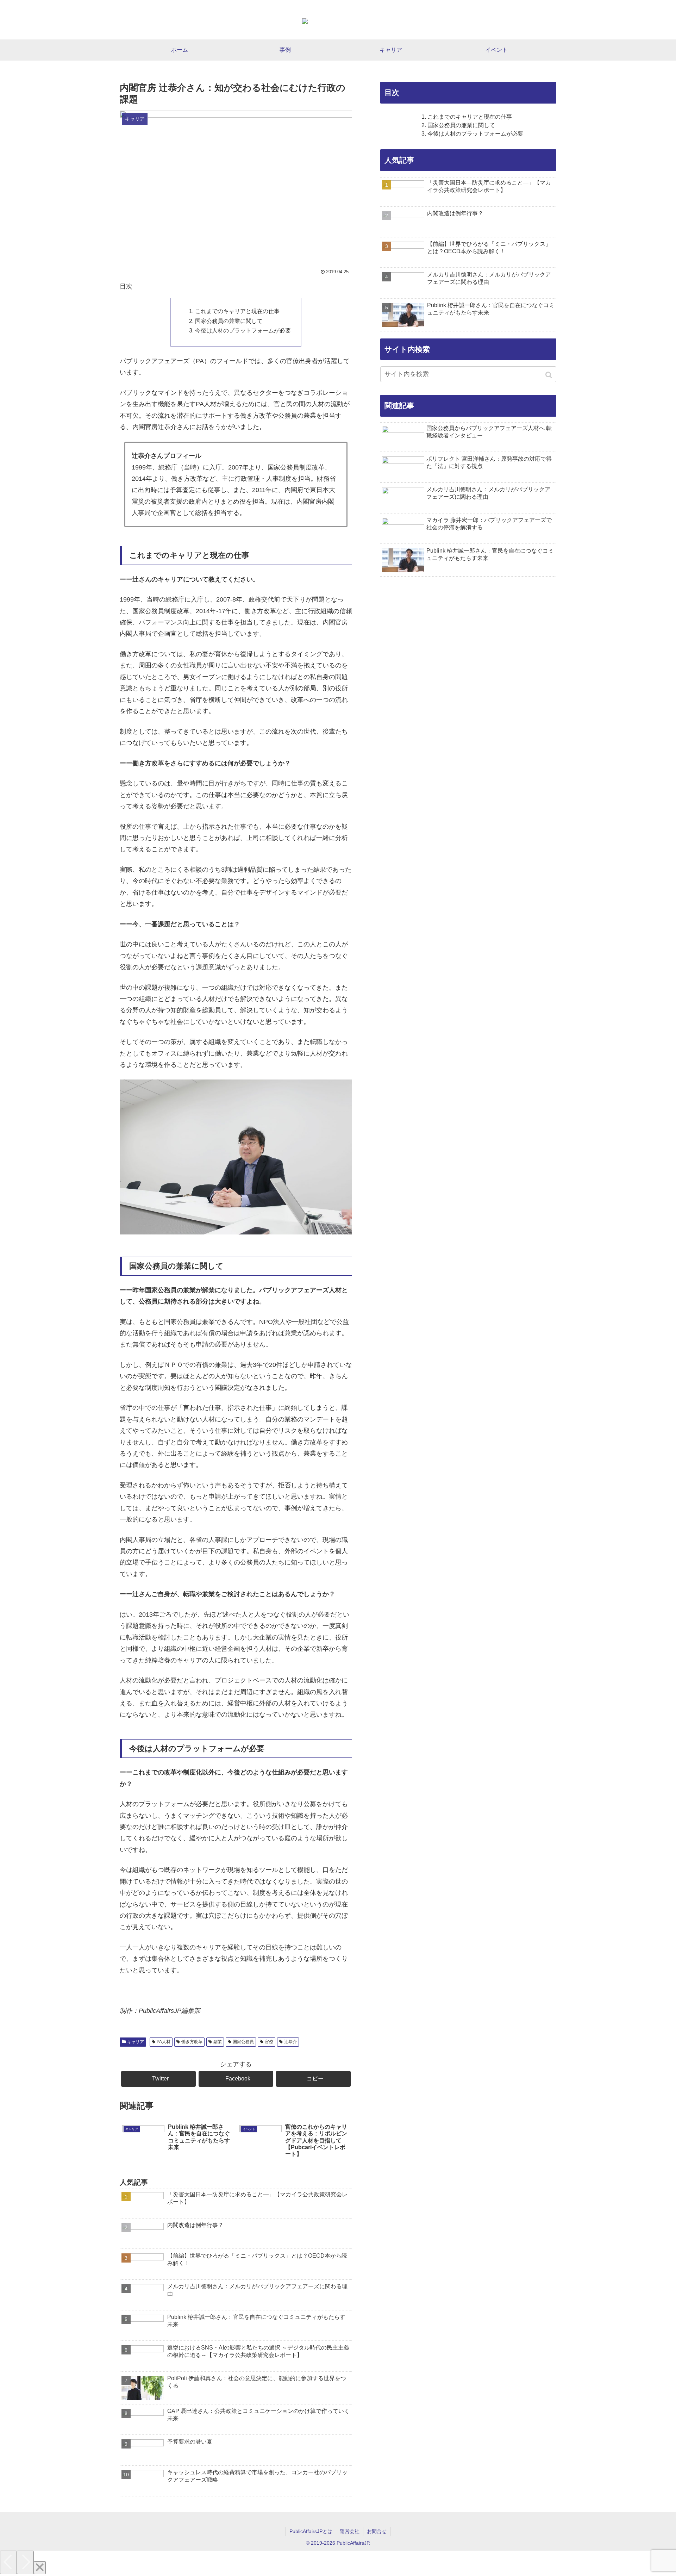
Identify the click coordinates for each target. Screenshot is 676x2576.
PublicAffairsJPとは (311, 2531)
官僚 (269, 2042)
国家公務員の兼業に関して (229, 321)
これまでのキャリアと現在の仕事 (237, 311)
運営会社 (350, 2531)
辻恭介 (290, 2042)
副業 (218, 2042)
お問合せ (377, 2531)
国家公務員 (243, 2042)
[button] (549, 375)
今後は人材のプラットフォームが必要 (243, 330)
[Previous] (8, 2562)
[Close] (40, 2568)
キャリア (136, 2042)
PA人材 (164, 2042)
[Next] (25, 2562)
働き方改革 (192, 2042)
